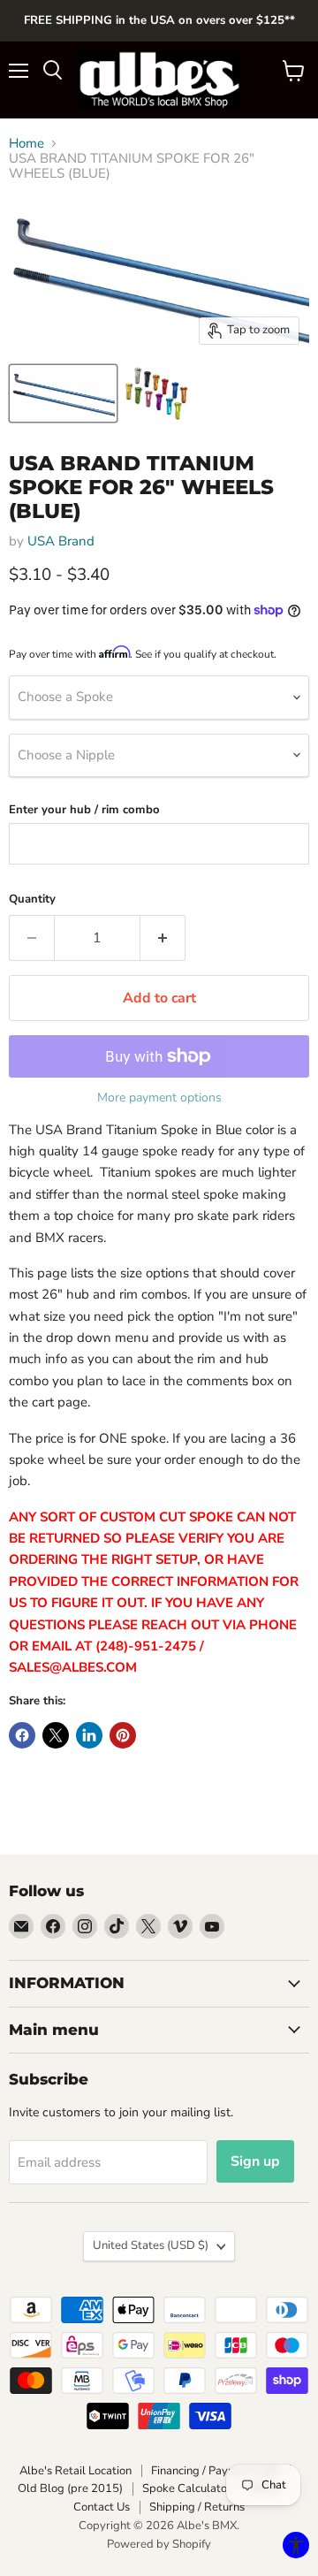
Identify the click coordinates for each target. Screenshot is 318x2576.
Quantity (32, 899)
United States (151, 2245)
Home (26, 144)
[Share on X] (56, 1735)
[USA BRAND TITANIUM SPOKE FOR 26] (63, 393)
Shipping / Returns (197, 2507)
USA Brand (61, 541)
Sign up (255, 2161)
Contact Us (102, 2507)
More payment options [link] (159, 1098)
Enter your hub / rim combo (84, 810)
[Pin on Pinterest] (123, 1735)
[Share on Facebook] (22, 1735)
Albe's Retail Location (76, 2471)
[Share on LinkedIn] (89, 1735)
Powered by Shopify (159, 2544)
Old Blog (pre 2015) (70, 2488)
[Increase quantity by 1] (163, 938)
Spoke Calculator (187, 2488)
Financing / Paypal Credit (216, 2471)
